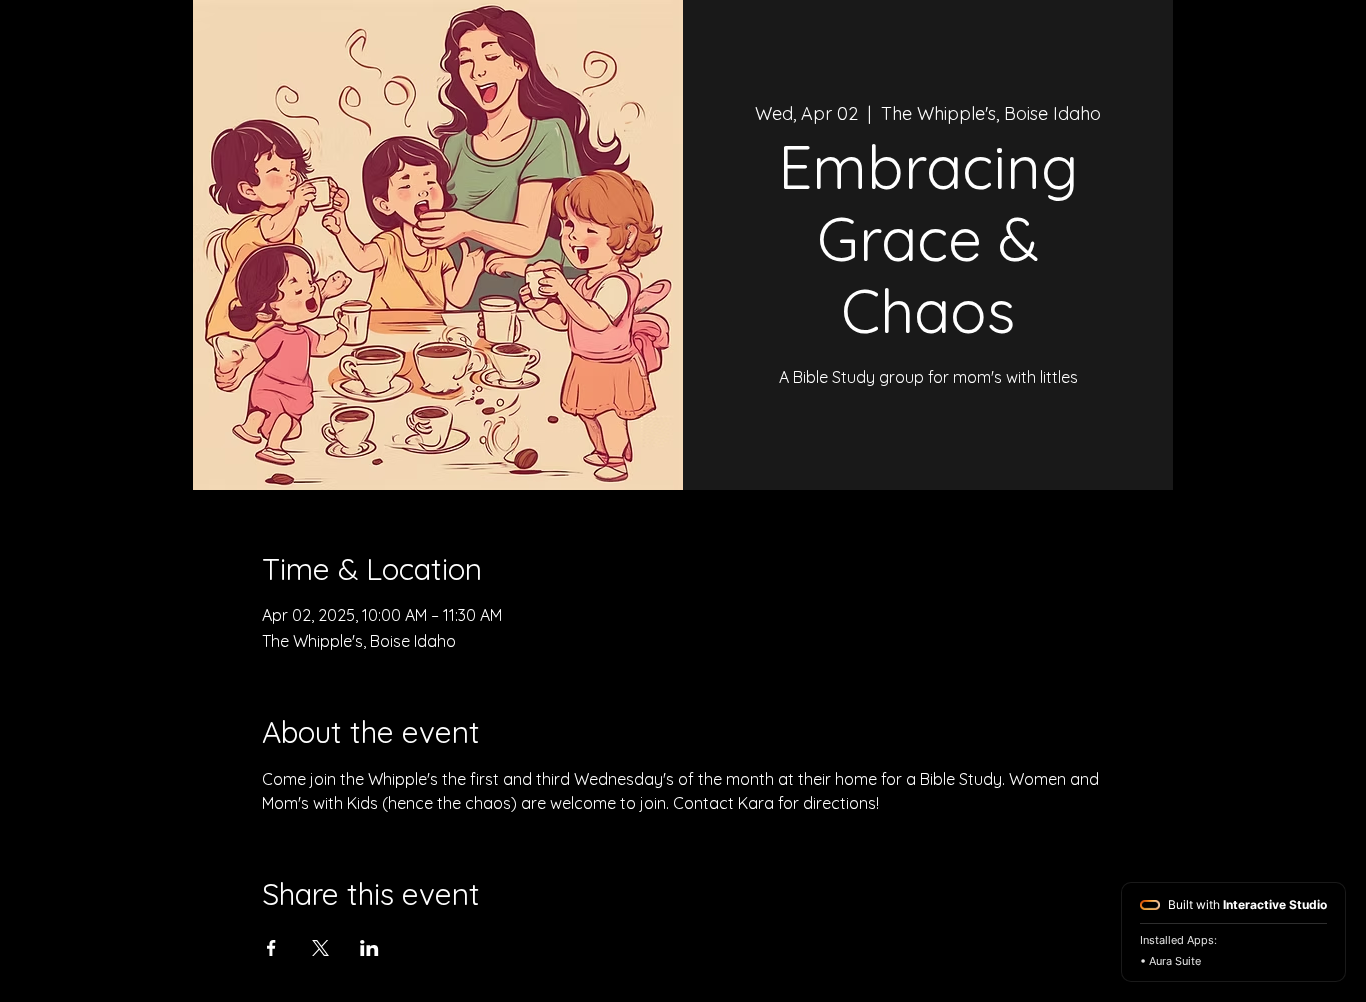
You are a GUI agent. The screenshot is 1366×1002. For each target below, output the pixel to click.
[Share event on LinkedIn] (369, 948)
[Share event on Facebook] (271, 948)
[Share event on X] (320, 948)
